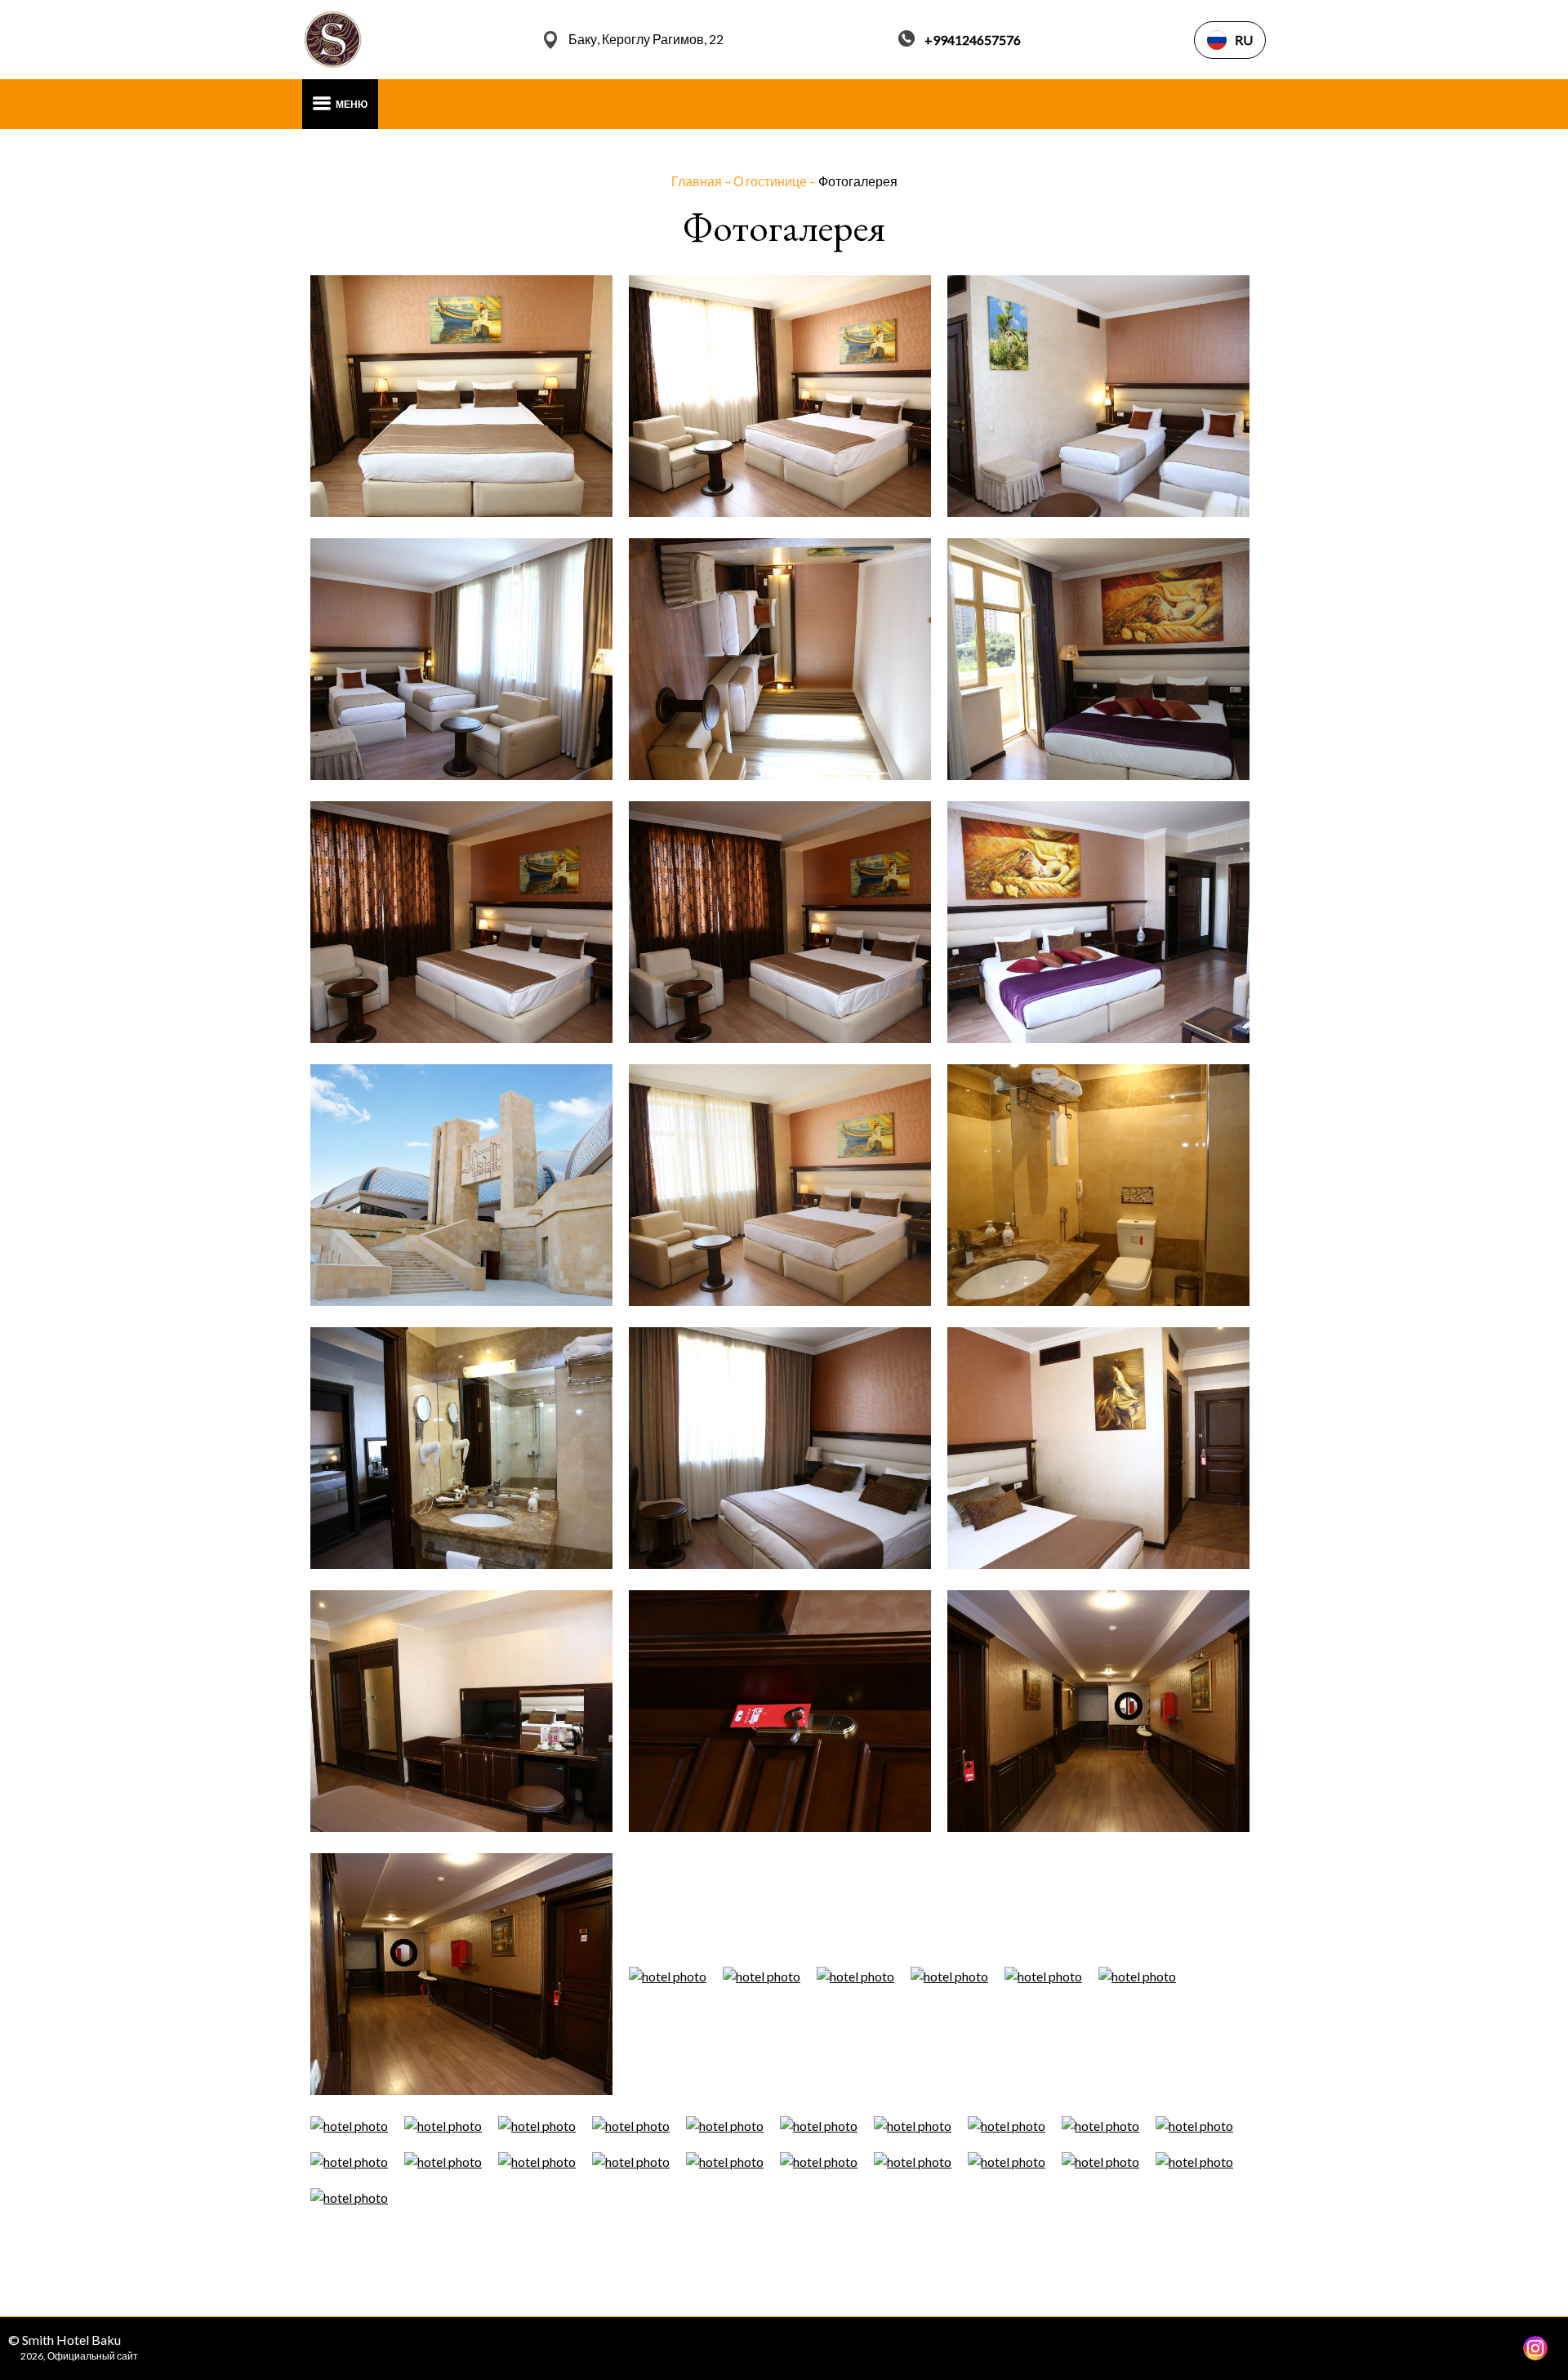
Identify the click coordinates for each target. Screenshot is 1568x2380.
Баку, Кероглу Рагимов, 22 (646, 39)
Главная (698, 181)
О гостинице (771, 181)
